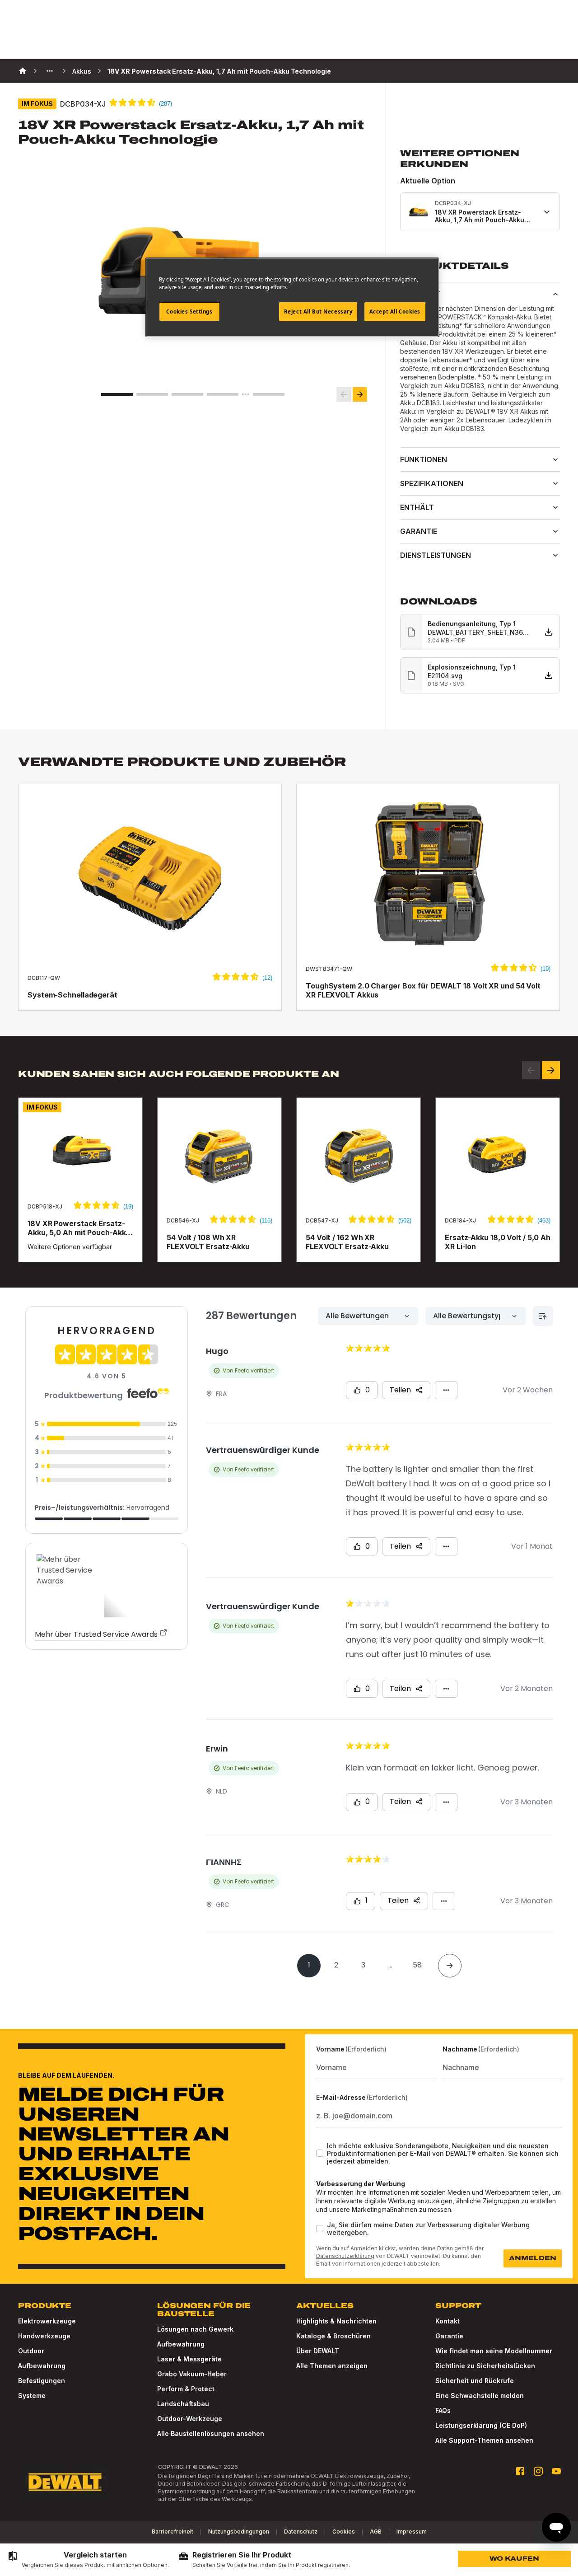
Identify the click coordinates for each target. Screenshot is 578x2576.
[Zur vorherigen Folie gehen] (344, 394)
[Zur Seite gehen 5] (269, 394)
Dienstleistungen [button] (436, 555)
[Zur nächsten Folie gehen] (360, 394)
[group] (88, 2560)
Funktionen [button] (424, 459)
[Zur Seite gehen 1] (117, 394)
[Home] (23, 71)
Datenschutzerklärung (345, 2256)
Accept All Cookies (395, 311)
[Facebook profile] (520, 2471)
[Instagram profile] (538, 2471)
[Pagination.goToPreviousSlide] (531, 1070)
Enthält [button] (417, 507)
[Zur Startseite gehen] (65, 2482)
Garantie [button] (419, 531)
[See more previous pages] (50, 71)
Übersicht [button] (420, 294)
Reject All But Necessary (318, 311)
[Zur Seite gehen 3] (187, 394)
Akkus (82, 71)
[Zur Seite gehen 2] (152, 394)
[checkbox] (320, 2153)
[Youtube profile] (556, 2471)
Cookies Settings (189, 311)
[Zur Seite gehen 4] (223, 394)
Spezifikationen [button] (432, 483)
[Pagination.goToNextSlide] (551, 1070)
